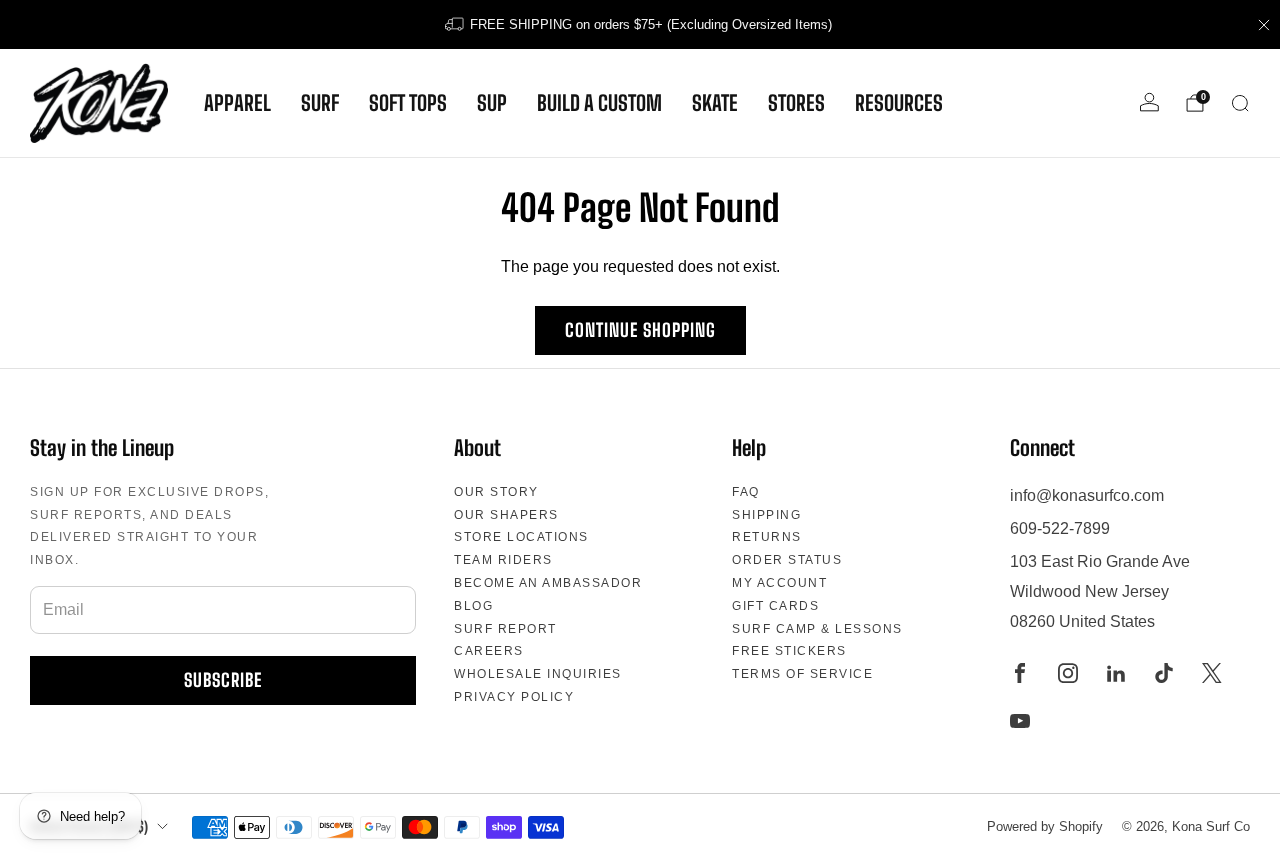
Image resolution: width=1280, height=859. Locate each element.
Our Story (496, 492)
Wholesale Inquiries (538, 674)
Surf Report (505, 629)
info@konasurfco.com (1087, 495)
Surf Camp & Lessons (817, 629)
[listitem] (640, 24)
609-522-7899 (1060, 528)
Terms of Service (802, 674)
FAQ (746, 492)
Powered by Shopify (1045, 826)
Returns (767, 537)
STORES (796, 103)
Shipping (766, 515)
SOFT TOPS (408, 103)
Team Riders (503, 560)
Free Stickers (789, 651)
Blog (473, 606)
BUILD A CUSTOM (599, 103)
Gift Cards (775, 606)
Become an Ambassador (548, 583)
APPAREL (237, 103)
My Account (779, 583)
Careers (489, 651)
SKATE (715, 103)
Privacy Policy (514, 697)
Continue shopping (640, 330)
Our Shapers (506, 515)
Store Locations (521, 537)
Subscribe (223, 680)
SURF (320, 103)
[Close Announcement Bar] (1264, 25)
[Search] (1240, 103)
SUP (492, 103)
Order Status (787, 560)
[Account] (1149, 102)
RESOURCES (899, 103)
